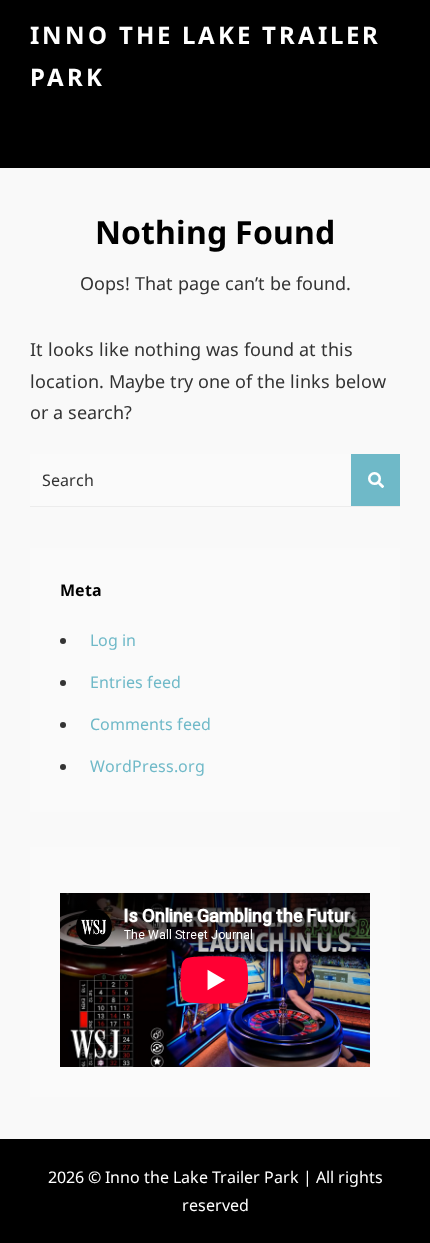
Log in (113, 640)
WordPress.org (147, 766)
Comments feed (150, 724)
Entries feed (135, 682)
